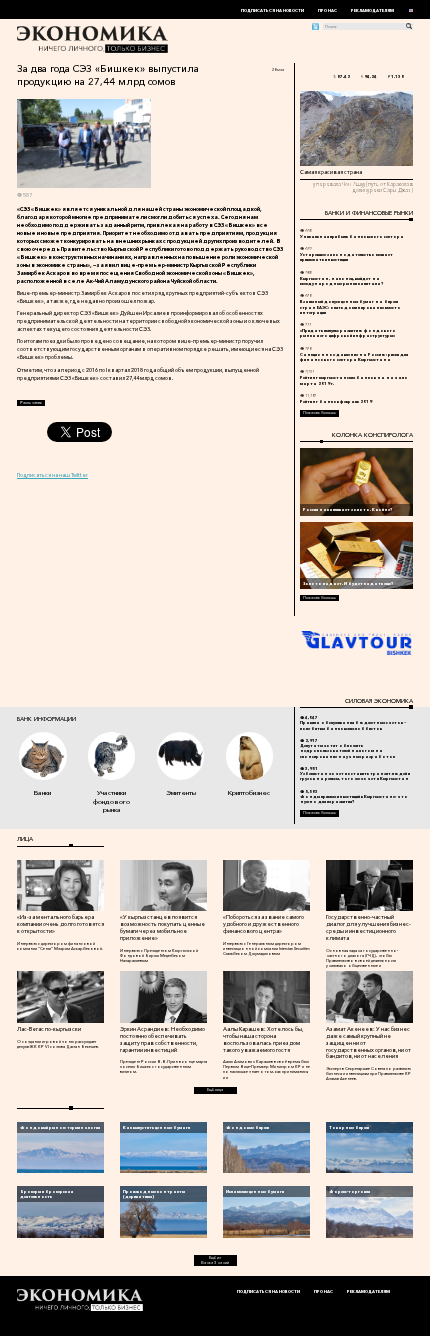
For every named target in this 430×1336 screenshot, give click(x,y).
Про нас (327, 10)
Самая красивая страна (331, 172)
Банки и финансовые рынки (368, 213)
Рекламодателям (372, 10)
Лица (25, 839)
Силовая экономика (378, 701)
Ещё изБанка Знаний (215, 1260)
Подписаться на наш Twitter (52, 475)
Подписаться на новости (272, 10)
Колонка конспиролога (372, 435)
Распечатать (31, 402)
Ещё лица (215, 1089)
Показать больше (319, 412)
